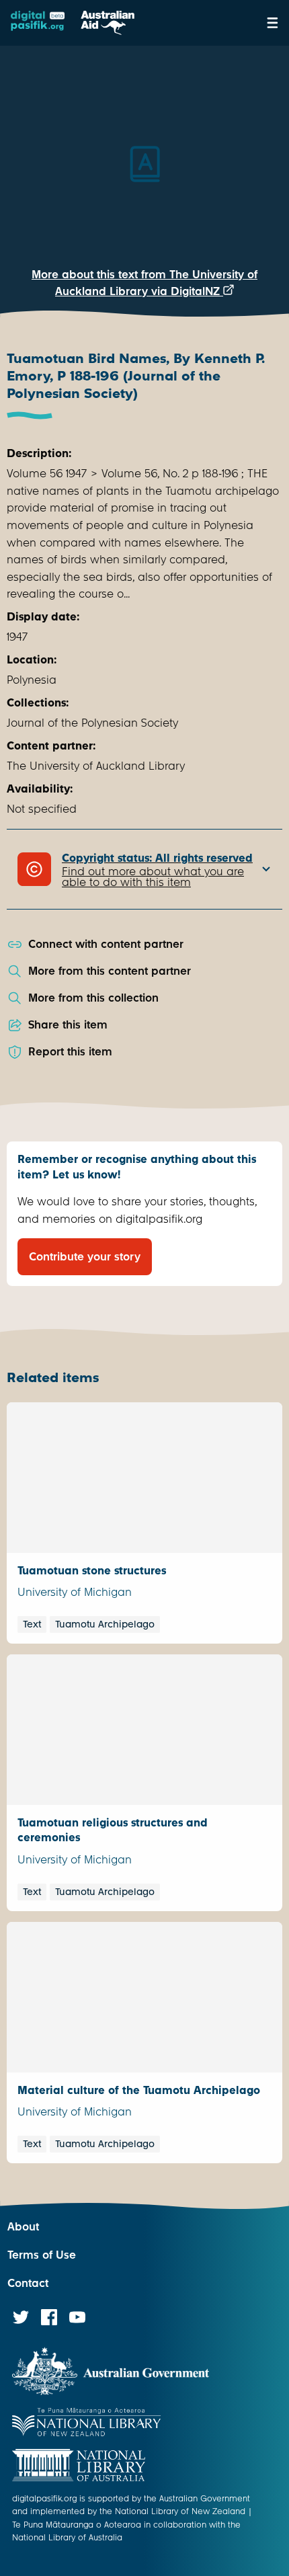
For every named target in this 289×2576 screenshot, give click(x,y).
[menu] (273, 23)
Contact (28, 2283)
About (23, 2227)
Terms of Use (42, 2255)
